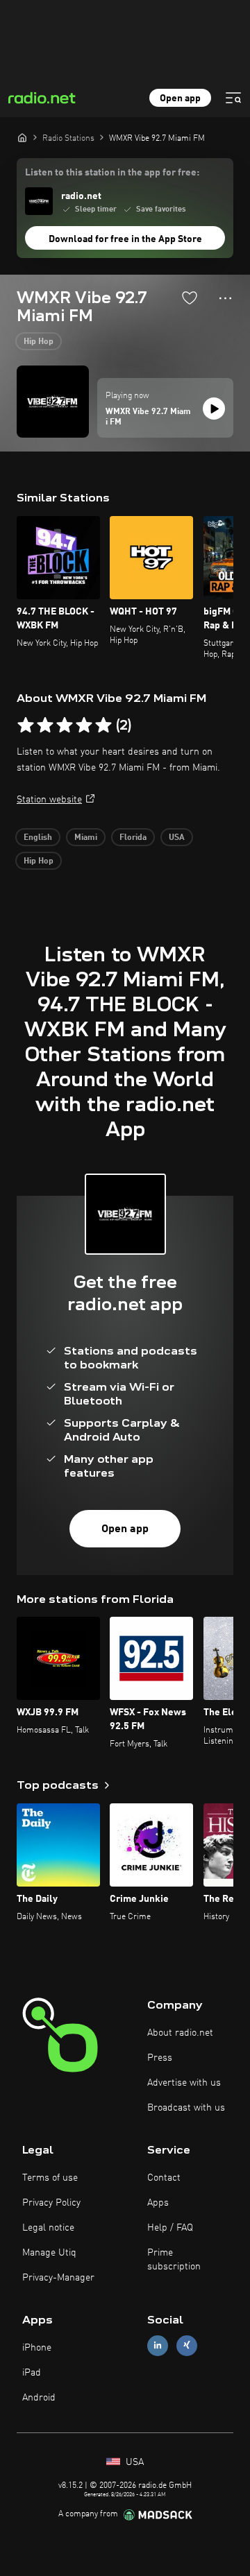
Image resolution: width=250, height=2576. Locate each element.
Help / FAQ (170, 2228)
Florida (133, 838)
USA (177, 838)
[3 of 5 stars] (65, 725)
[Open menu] (233, 98)
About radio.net (180, 2033)
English (38, 838)
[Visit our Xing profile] (187, 2345)
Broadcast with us (186, 2108)
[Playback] (214, 409)
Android (39, 2398)
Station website (49, 800)
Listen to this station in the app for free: (112, 173)
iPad (32, 2373)
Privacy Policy (51, 2203)
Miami (86, 838)
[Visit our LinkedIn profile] (158, 2345)
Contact (164, 2178)
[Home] (22, 137)
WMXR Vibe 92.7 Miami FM (148, 418)
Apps (158, 2203)
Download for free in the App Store (125, 239)
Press (160, 2058)
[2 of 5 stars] (45, 725)
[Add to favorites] (190, 298)
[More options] (225, 298)
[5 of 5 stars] (103, 725)
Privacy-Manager (58, 2278)
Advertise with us (184, 2083)
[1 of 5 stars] (26, 725)
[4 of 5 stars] (84, 725)
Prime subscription (174, 2260)
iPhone (37, 2348)
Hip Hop (39, 342)
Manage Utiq (49, 2253)
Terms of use (50, 2178)
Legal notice (48, 2228)
